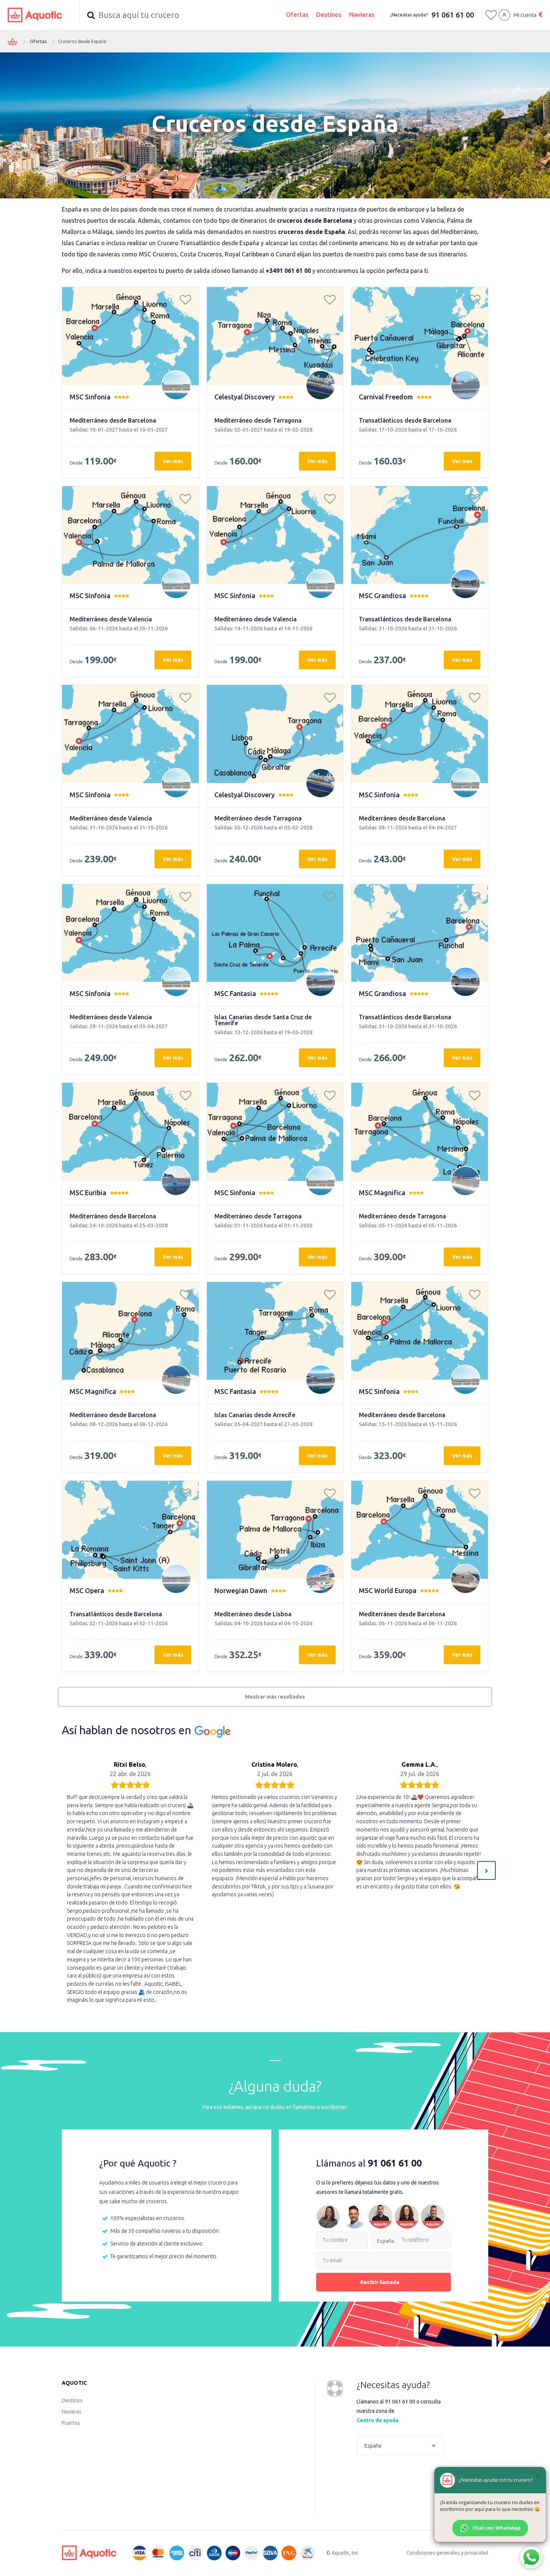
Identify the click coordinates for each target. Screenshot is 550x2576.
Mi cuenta (525, 15)
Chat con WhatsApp (496, 2528)
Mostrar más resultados (275, 1697)
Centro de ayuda (378, 2420)
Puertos (71, 2423)
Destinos (329, 14)
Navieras (362, 14)
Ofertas (297, 14)
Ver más (173, 461)
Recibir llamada (380, 2282)
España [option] (386, 2241)
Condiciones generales (433, 2553)
